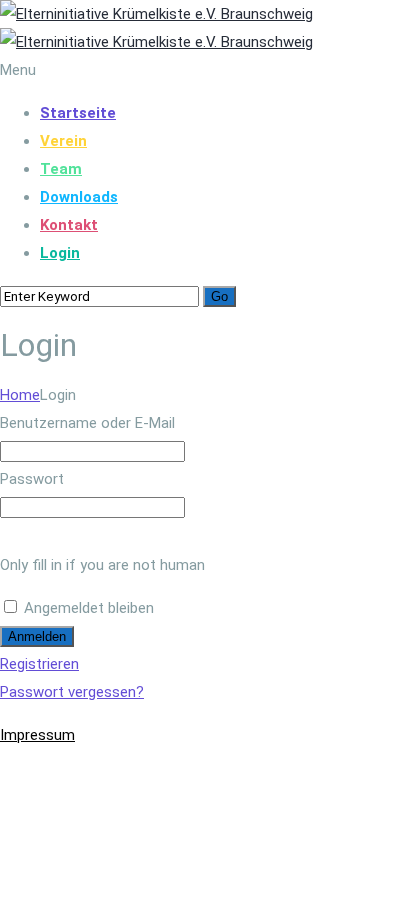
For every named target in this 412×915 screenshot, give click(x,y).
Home (20, 395)
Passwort (32, 479)
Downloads (79, 197)
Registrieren (39, 664)
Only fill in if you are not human (102, 565)
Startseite (78, 113)
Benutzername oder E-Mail (87, 423)
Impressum (37, 735)
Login (60, 253)
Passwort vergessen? (72, 692)
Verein (63, 141)
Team (61, 169)
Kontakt (69, 225)
